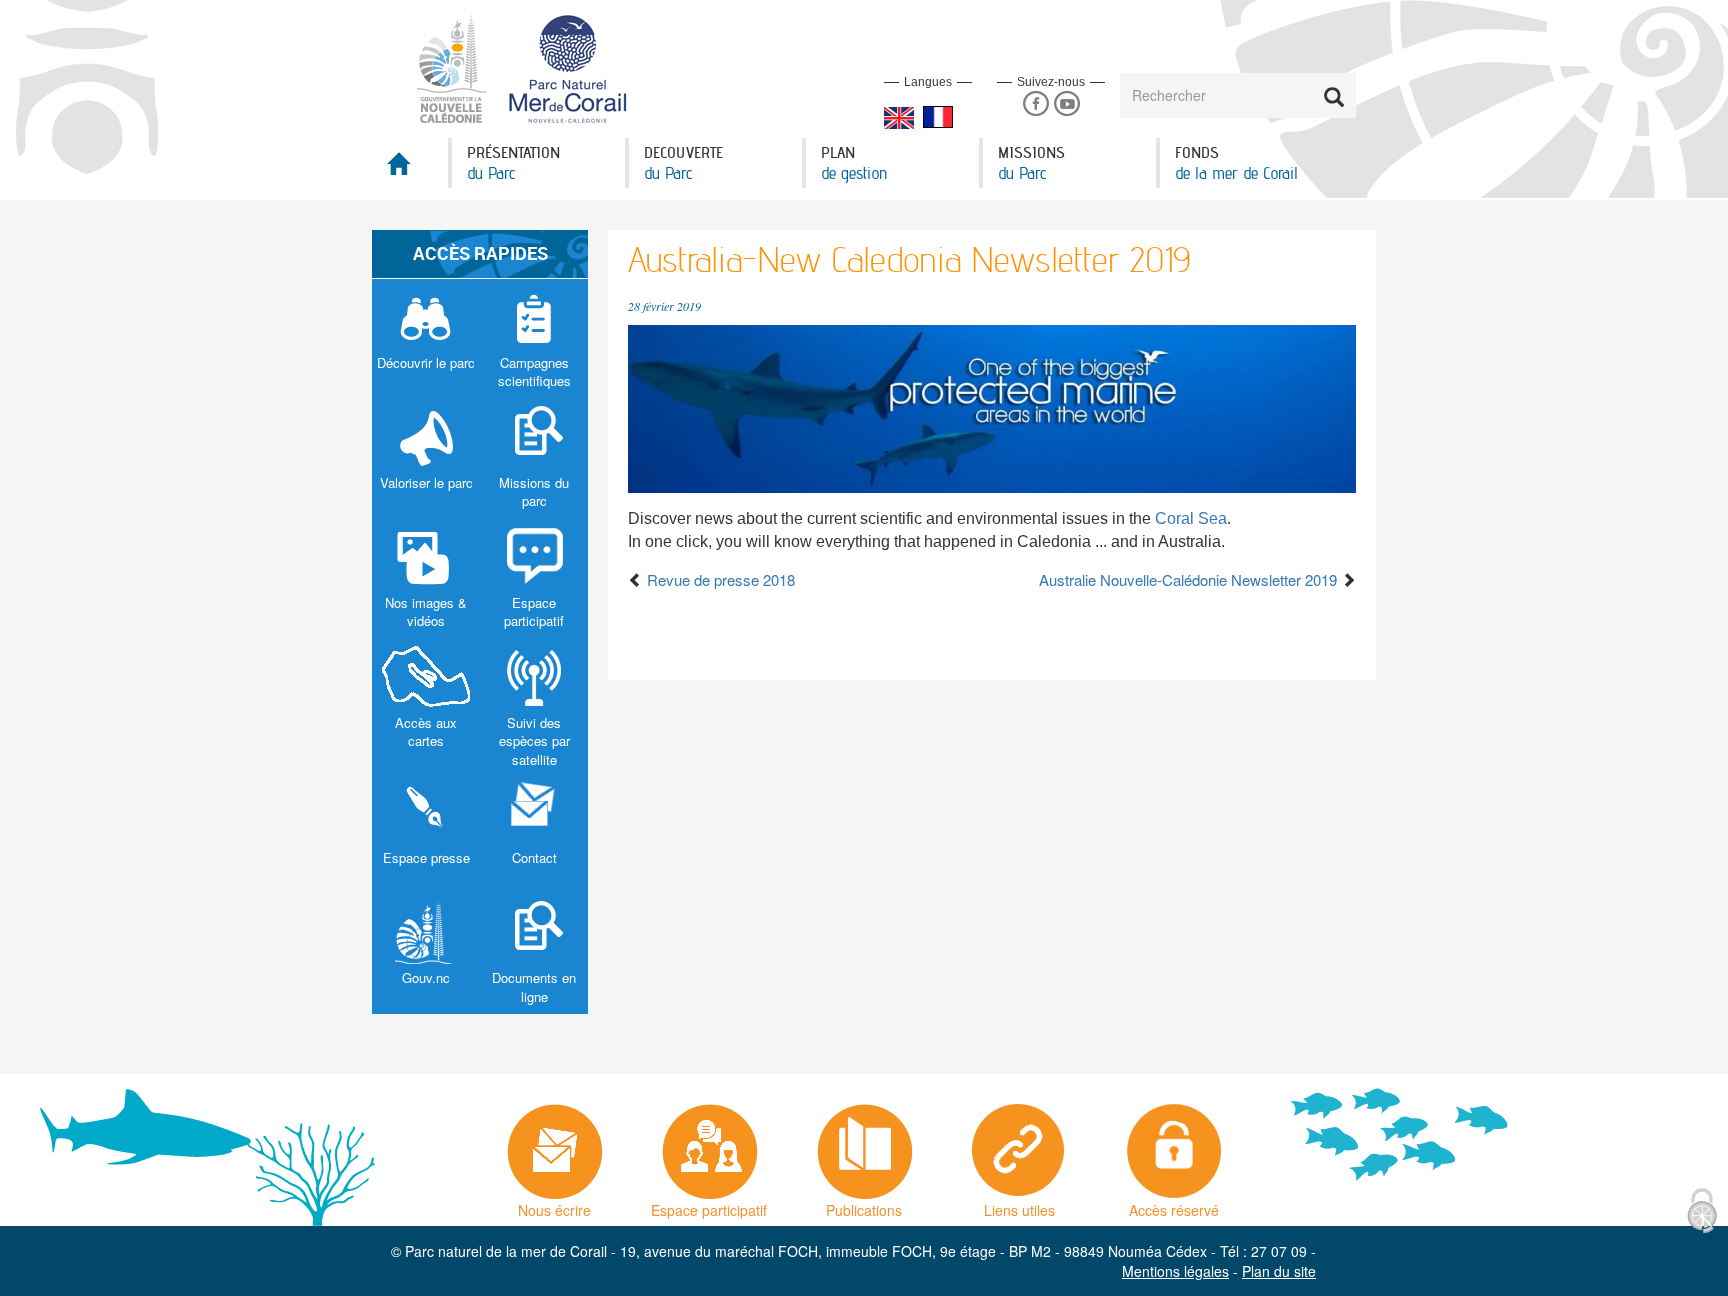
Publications (864, 1205)
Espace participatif (709, 1205)
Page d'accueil (410, 169)
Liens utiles (1019, 1205)
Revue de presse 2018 (719, 579)
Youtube (1066, 104)
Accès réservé (1174, 1205)
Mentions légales (1175, 1271)
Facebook (1035, 104)
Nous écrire (554, 1205)
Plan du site (1279, 1271)
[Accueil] (533, 67)
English (899, 118)
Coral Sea (1191, 518)
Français (938, 117)
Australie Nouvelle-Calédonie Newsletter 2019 (1190, 579)
